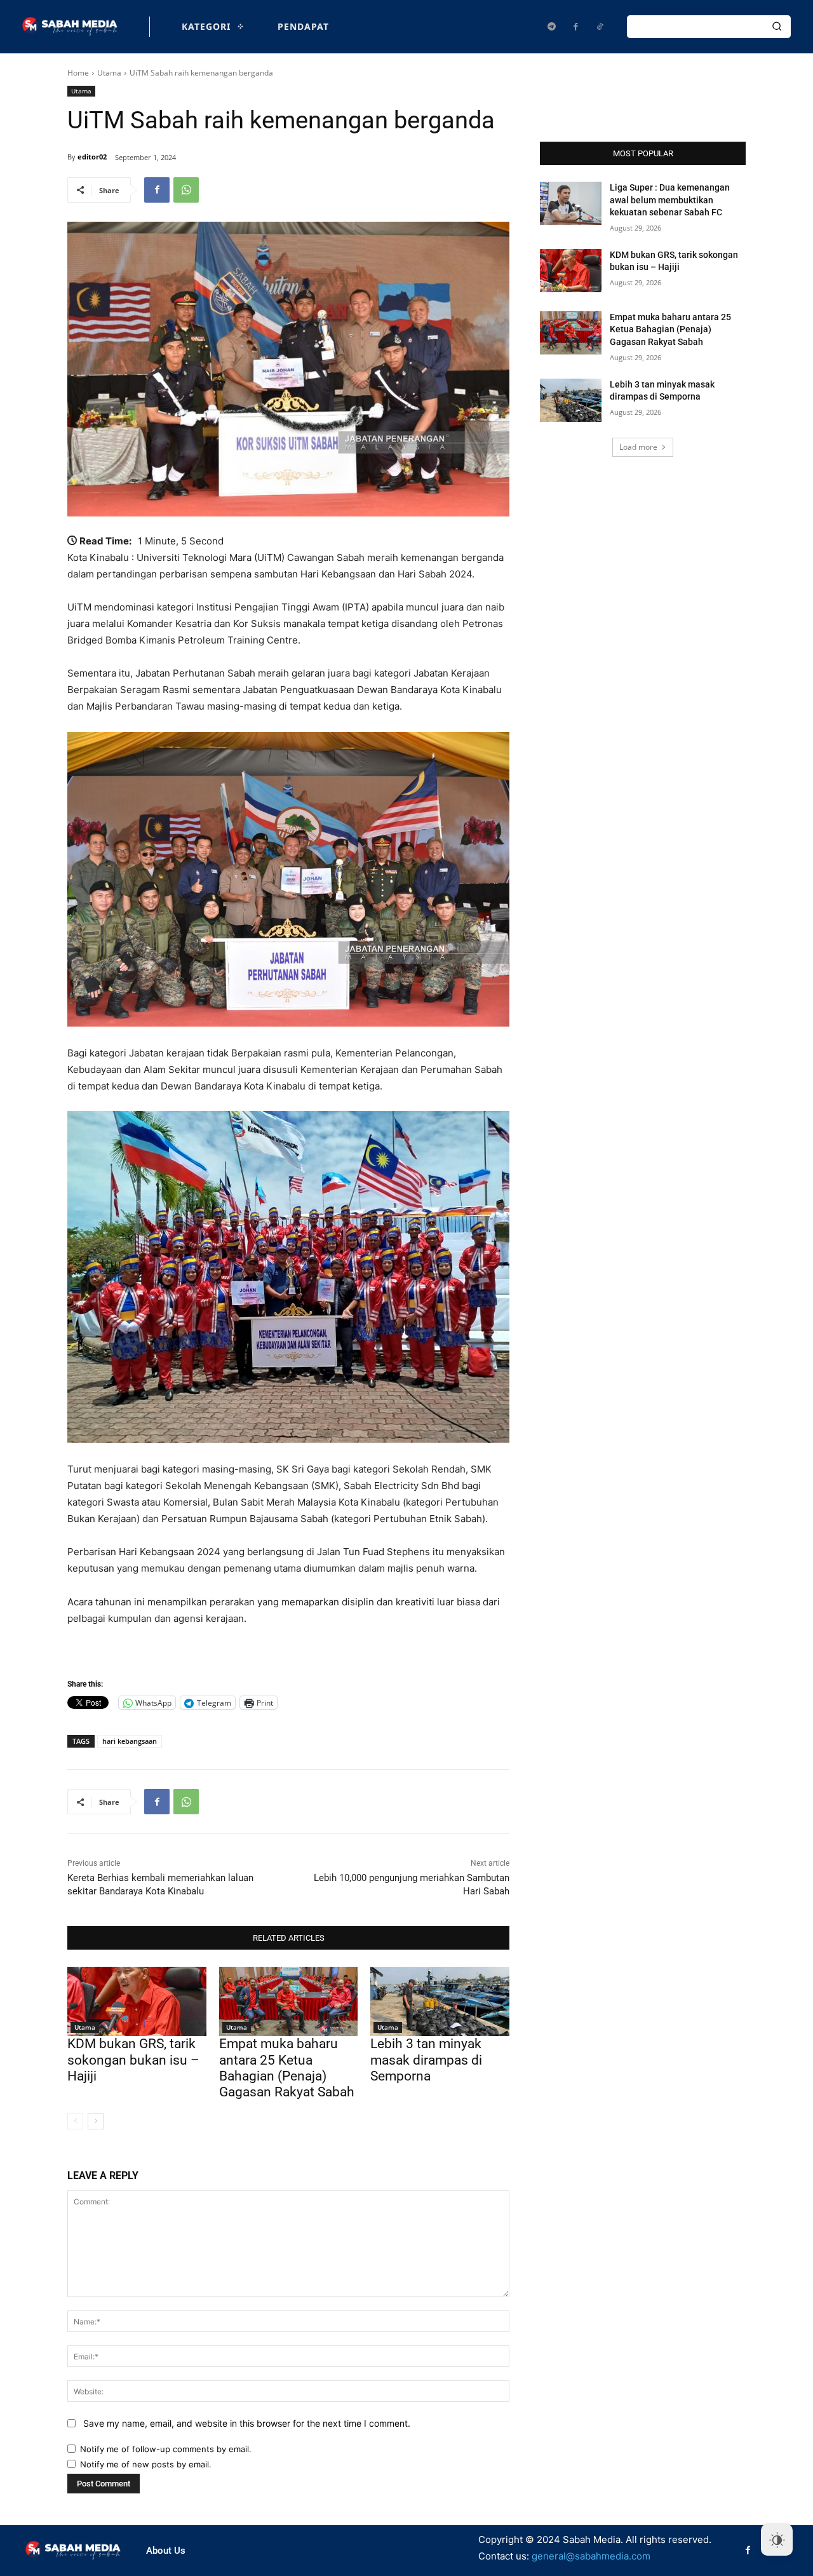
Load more (638, 447)
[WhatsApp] (186, 190)
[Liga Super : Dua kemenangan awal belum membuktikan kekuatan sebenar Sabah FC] (571, 203)
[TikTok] (600, 27)
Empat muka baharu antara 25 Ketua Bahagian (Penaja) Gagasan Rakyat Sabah (287, 2068)
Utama (109, 73)
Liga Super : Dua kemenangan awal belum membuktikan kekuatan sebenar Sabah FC (670, 200)
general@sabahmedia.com (591, 2556)
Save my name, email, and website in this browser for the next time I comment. (247, 2423)
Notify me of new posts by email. (146, 2464)
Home (78, 73)
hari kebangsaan (130, 1741)
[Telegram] (551, 27)
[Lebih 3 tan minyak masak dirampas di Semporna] (440, 2001)
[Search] (777, 27)
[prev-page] (75, 2121)
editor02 (92, 157)
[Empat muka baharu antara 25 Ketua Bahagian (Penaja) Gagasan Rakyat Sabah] (289, 2001)
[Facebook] (575, 27)
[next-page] (96, 2121)
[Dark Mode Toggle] (777, 2540)
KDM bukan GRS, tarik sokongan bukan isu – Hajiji (133, 2060)
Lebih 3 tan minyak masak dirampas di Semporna (426, 2060)
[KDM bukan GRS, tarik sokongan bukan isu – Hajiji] (137, 2001)
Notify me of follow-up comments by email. (166, 2449)
